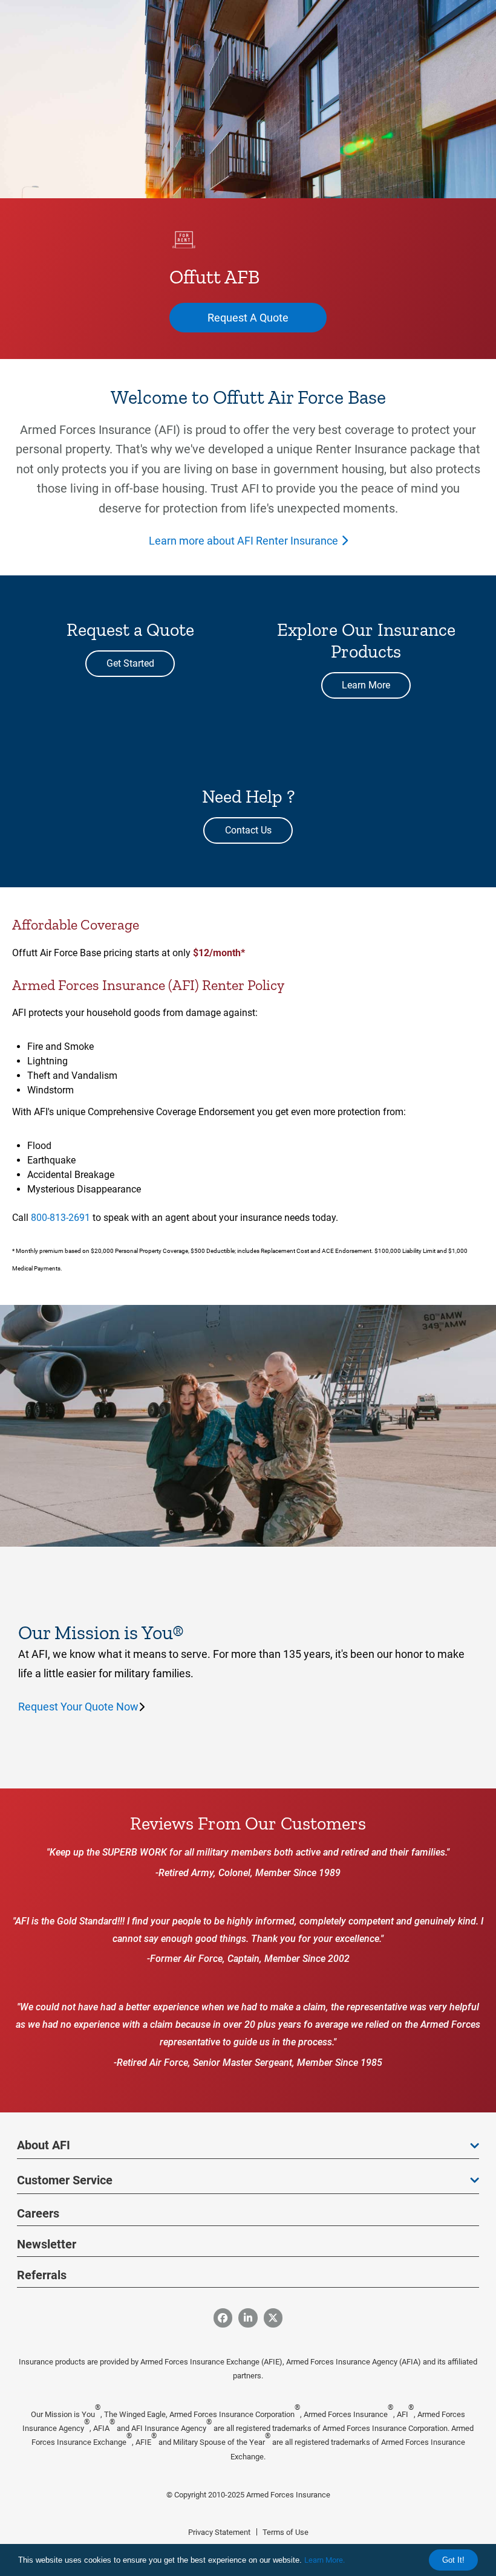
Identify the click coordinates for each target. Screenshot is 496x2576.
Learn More (366, 685)
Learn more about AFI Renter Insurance (243, 541)
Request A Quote (248, 318)
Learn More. (325, 2560)
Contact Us (248, 830)
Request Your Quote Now (78, 1707)
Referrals (42, 2275)
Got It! (453, 2560)
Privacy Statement (219, 2532)
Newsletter (47, 2244)
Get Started (130, 663)
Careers (38, 2213)
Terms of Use (286, 2532)
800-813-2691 (60, 1218)
